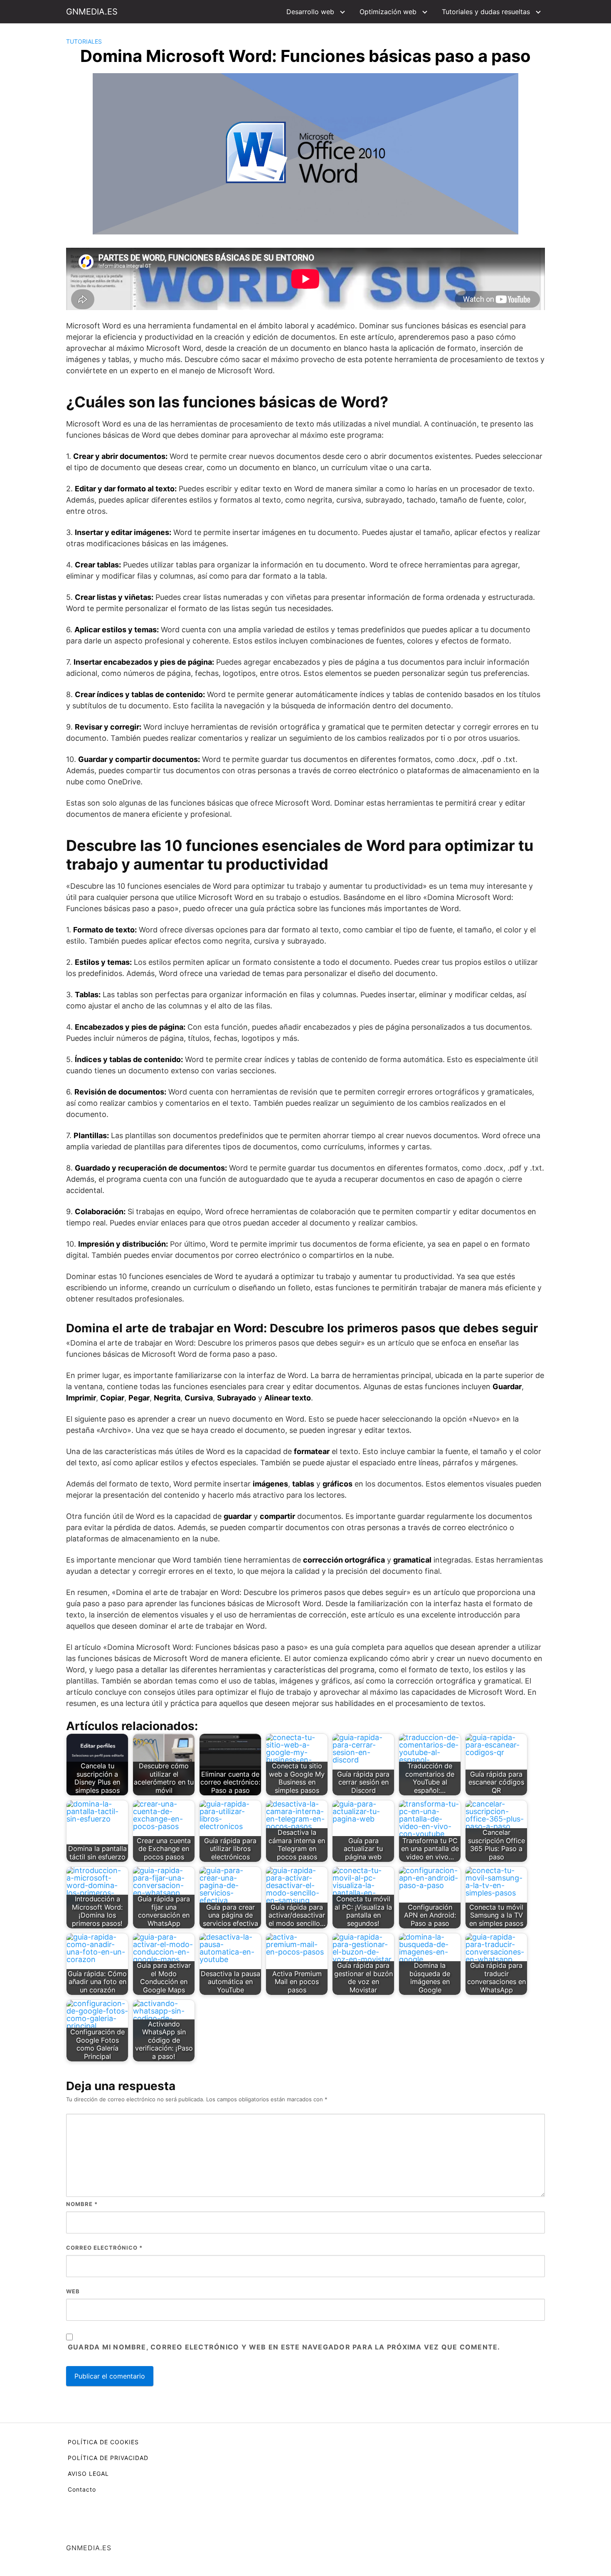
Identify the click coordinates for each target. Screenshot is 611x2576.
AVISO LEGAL (88, 2474)
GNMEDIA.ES (92, 12)
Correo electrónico (104, 2248)
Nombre (82, 2204)
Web (73, 2291)
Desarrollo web (310, 12)
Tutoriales (84, 41)
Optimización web (388, 12)
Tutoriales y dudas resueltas (486, 12)
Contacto (82, 2489)
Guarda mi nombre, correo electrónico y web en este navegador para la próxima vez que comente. (284, 2347)
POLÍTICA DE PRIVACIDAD (108, 2458)
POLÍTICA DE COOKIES (103, 2442)
